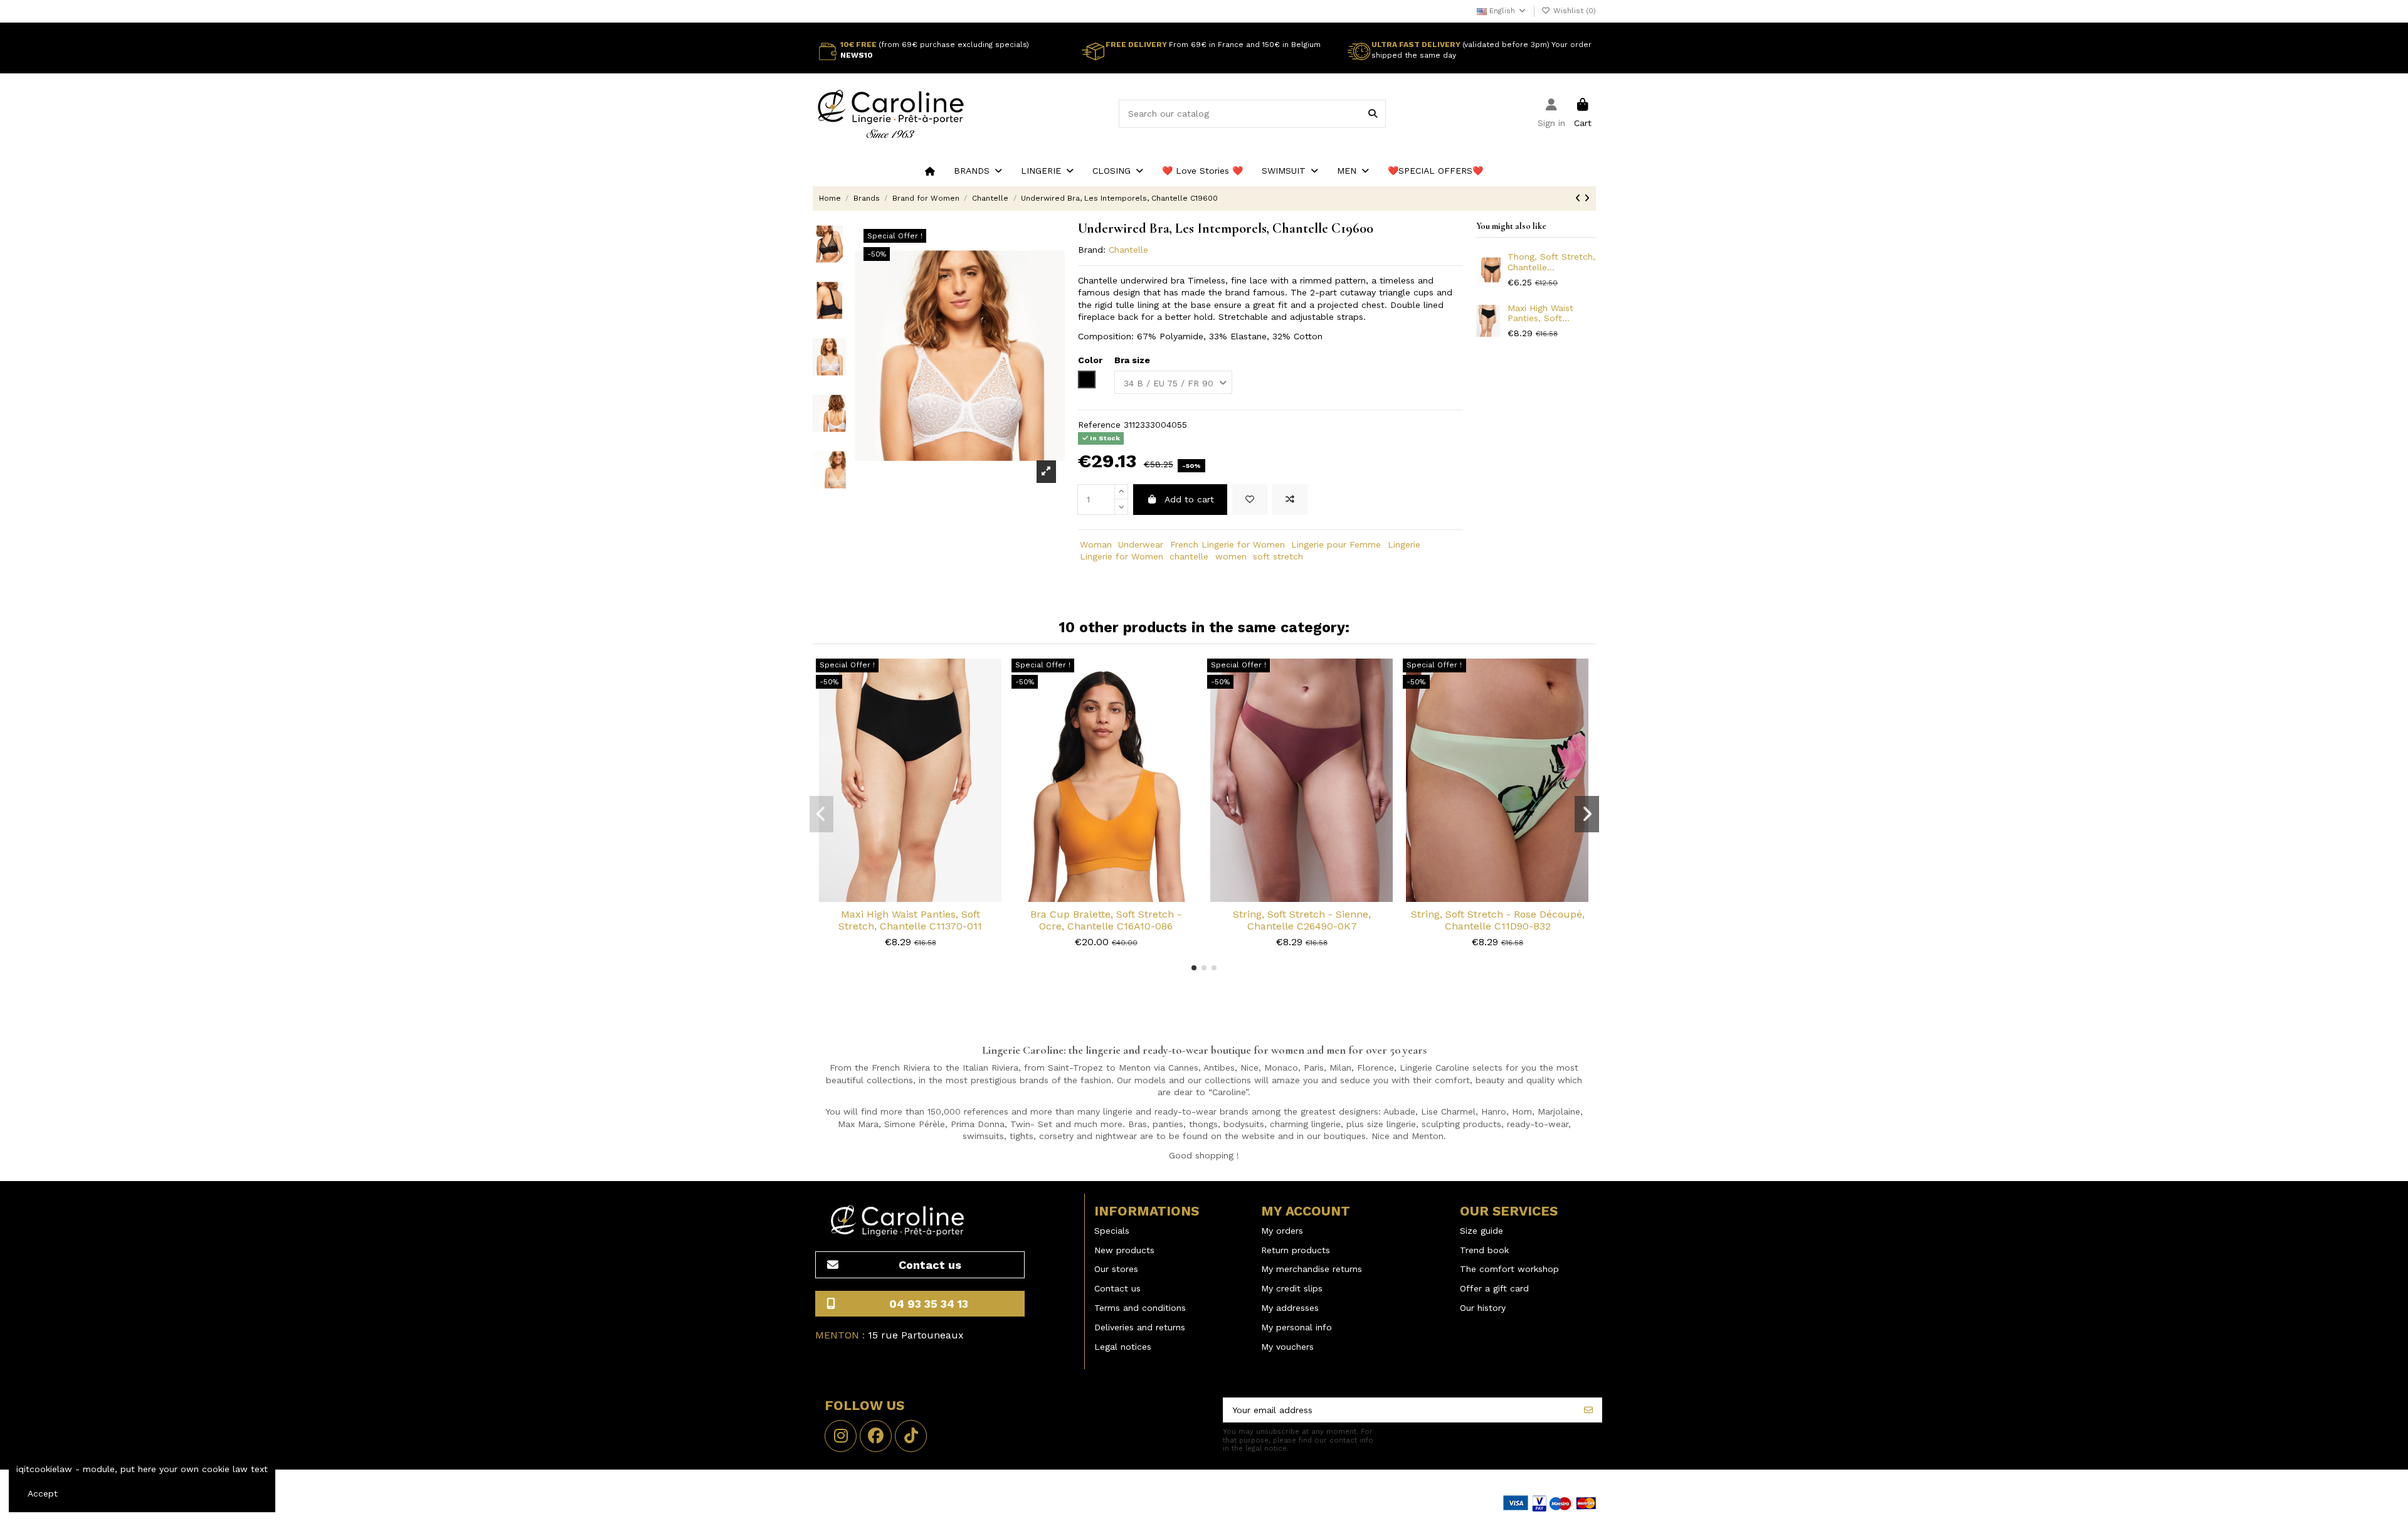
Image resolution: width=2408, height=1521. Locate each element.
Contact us (1117, 1288)
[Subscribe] (1588, 1410)
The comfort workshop (1509, 1269)
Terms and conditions (1140, 1308)
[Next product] (1587, 198)
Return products (1296, 1250)
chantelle (1189, 556)
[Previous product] (1580, 198)
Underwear (1141, 544)
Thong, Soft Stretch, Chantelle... (1551, 262)
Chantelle (1128, 250)
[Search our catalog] (1373, 114)
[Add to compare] (1290, 500)
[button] (978, 171)
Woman (1096, 544)
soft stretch (1278, 556)
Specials (1112, 1231)
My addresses (1290, 1308)
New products (1124, 1250)
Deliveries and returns (1140, 1327)
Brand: (1092, 250)
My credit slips (1292, 1288)
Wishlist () (1573, 11)
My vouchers (1287, 1347)
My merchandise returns (1312, 1269)
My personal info (1296, 1327)
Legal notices (1123, 1347)
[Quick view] (928, 898)
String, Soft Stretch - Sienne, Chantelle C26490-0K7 (1302, 920)
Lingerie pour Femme (1336, 544)
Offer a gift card (1494, 1288)
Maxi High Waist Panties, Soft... (1540, 313)
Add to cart (1189, 499)
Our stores (1116, 1269)
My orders (1282, 1231)
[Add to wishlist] (1250, 500)
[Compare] (910, 898)
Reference (1099, 425)
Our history (1483, 1308)
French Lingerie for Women (1228, 544)
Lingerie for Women (1122, 556)
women (1231, 556)
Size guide (1481, 1231)
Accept (43, 1493)
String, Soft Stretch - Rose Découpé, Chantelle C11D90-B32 (1498, 920)
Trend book (1484, 1250)
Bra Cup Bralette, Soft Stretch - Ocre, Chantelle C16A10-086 (1106, 920)
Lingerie (1404, 544)
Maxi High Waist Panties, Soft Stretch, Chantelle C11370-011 (910, 920)
